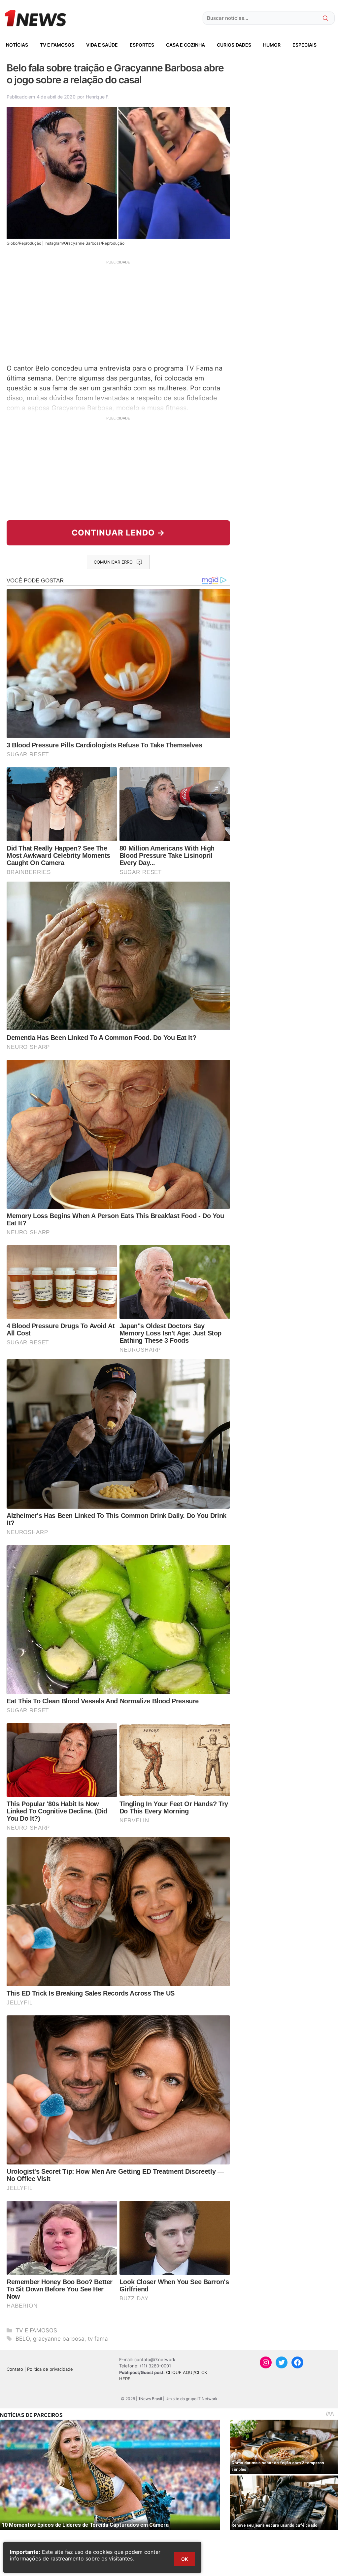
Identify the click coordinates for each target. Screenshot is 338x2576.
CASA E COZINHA (186, 45)
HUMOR (272, 45)
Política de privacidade (50, 2369)
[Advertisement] (118, 311)
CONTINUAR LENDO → (118, 533)
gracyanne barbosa (59, 2339)
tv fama (98, 2339)
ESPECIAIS (304, 45)
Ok (185, 2559)
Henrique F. (98, 97)
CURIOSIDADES (234, 45)
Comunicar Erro (113, 562)
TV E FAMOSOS (57, 45)
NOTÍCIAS (17, 45)
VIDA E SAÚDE (102, 45)
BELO (23, 2339)
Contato (15, 2369)
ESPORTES (142, 45)
